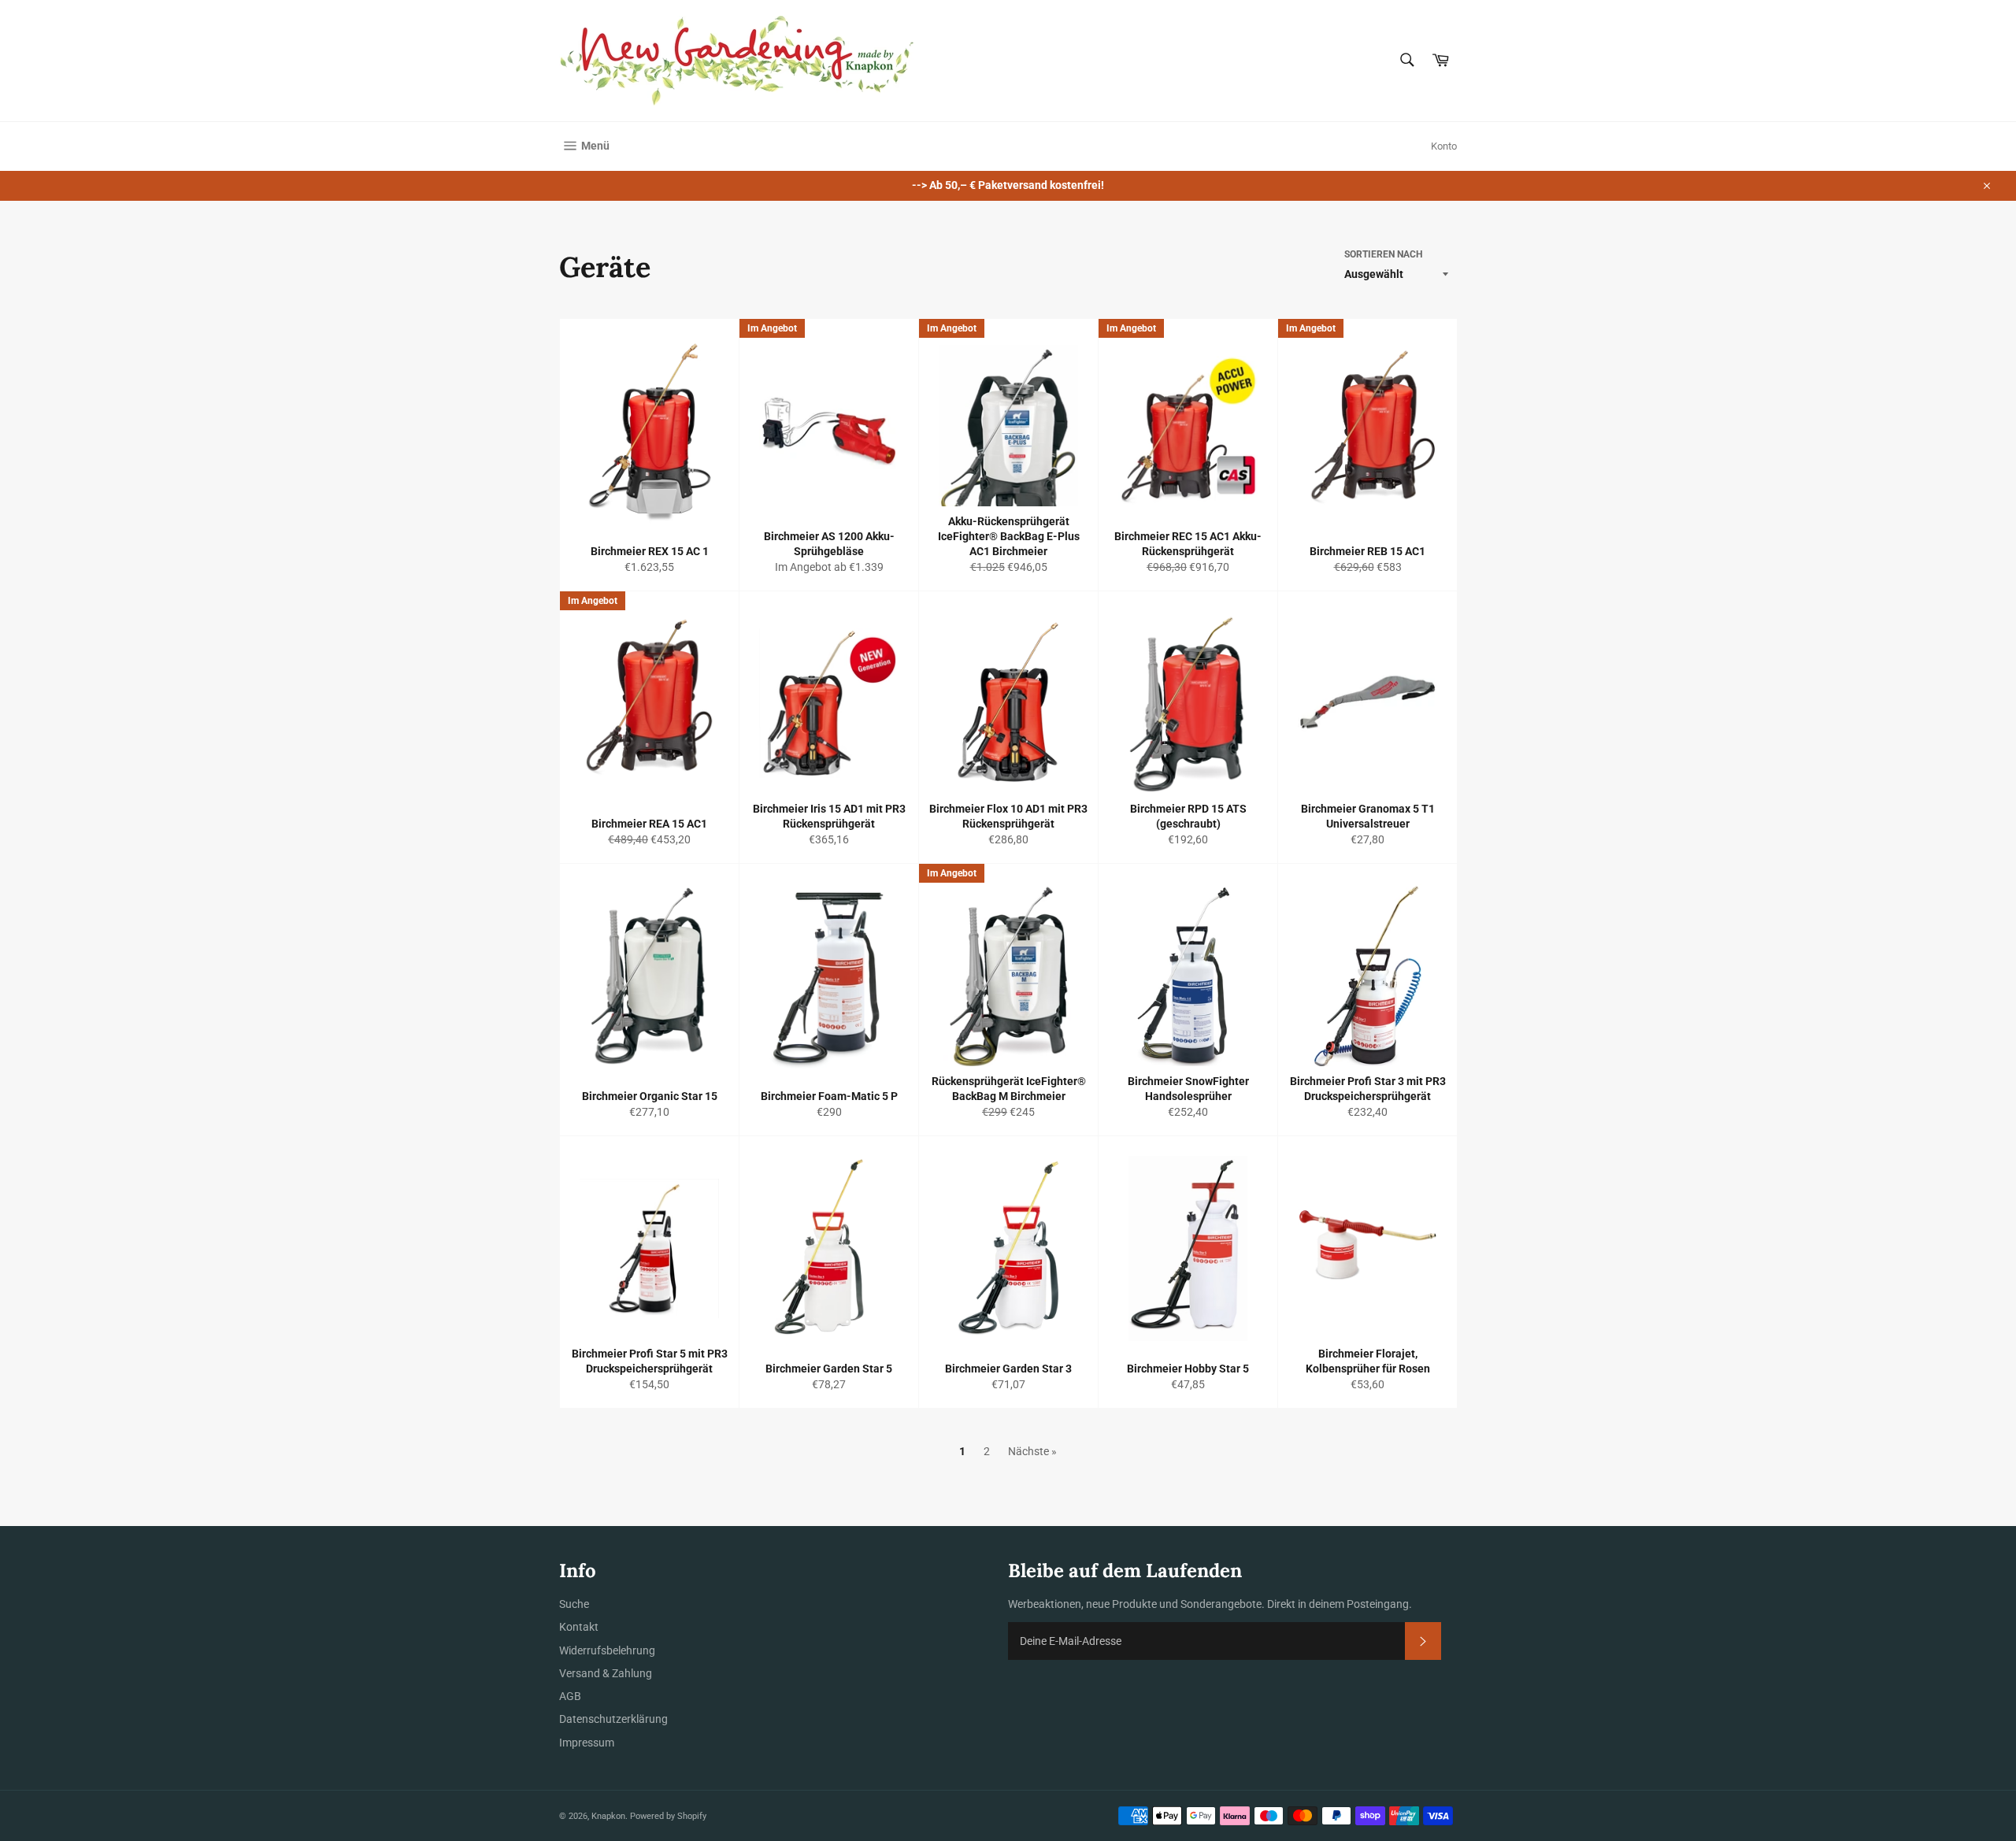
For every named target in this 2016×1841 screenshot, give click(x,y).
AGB (570, 1696)
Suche (574, 1604)
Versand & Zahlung (606, 1673)
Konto (1444, 146)
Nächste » (1032, 1451)
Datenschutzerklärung (613, 1719)
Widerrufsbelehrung (607, 1650)
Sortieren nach (1383, 254)
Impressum (587, 1743)
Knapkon (608, 1816)
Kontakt (579, 1627)
